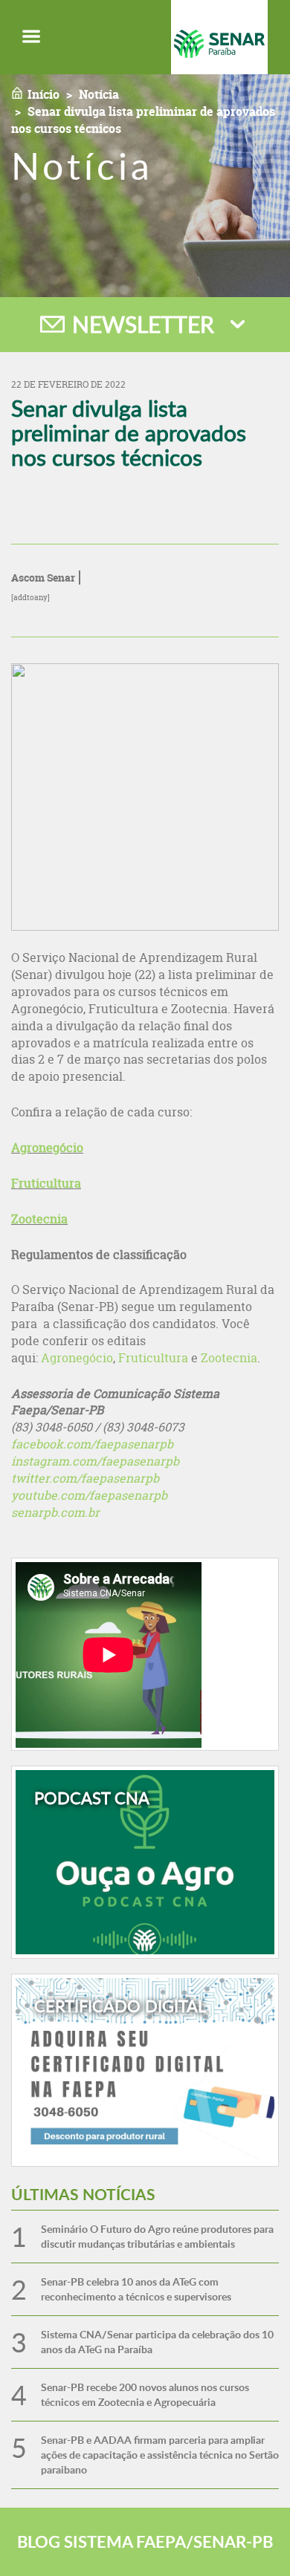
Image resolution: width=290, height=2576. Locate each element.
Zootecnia (39, 1219)
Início (43, 94)
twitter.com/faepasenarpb (85, 1478)
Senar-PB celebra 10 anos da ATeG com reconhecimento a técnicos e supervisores (136, 2289)
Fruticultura (46, 1183)
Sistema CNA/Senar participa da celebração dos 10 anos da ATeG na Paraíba (157, 2342)
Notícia (99, 94)
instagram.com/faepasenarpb (95, 1461)
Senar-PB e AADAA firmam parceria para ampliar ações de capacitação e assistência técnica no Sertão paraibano (160, 2455)
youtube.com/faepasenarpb (89, 1495)
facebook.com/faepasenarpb (92, 1444)
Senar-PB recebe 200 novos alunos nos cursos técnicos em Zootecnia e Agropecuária (145, 2394)
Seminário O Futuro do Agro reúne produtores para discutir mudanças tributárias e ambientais (157, 2236)
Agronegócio (47, 1148)
